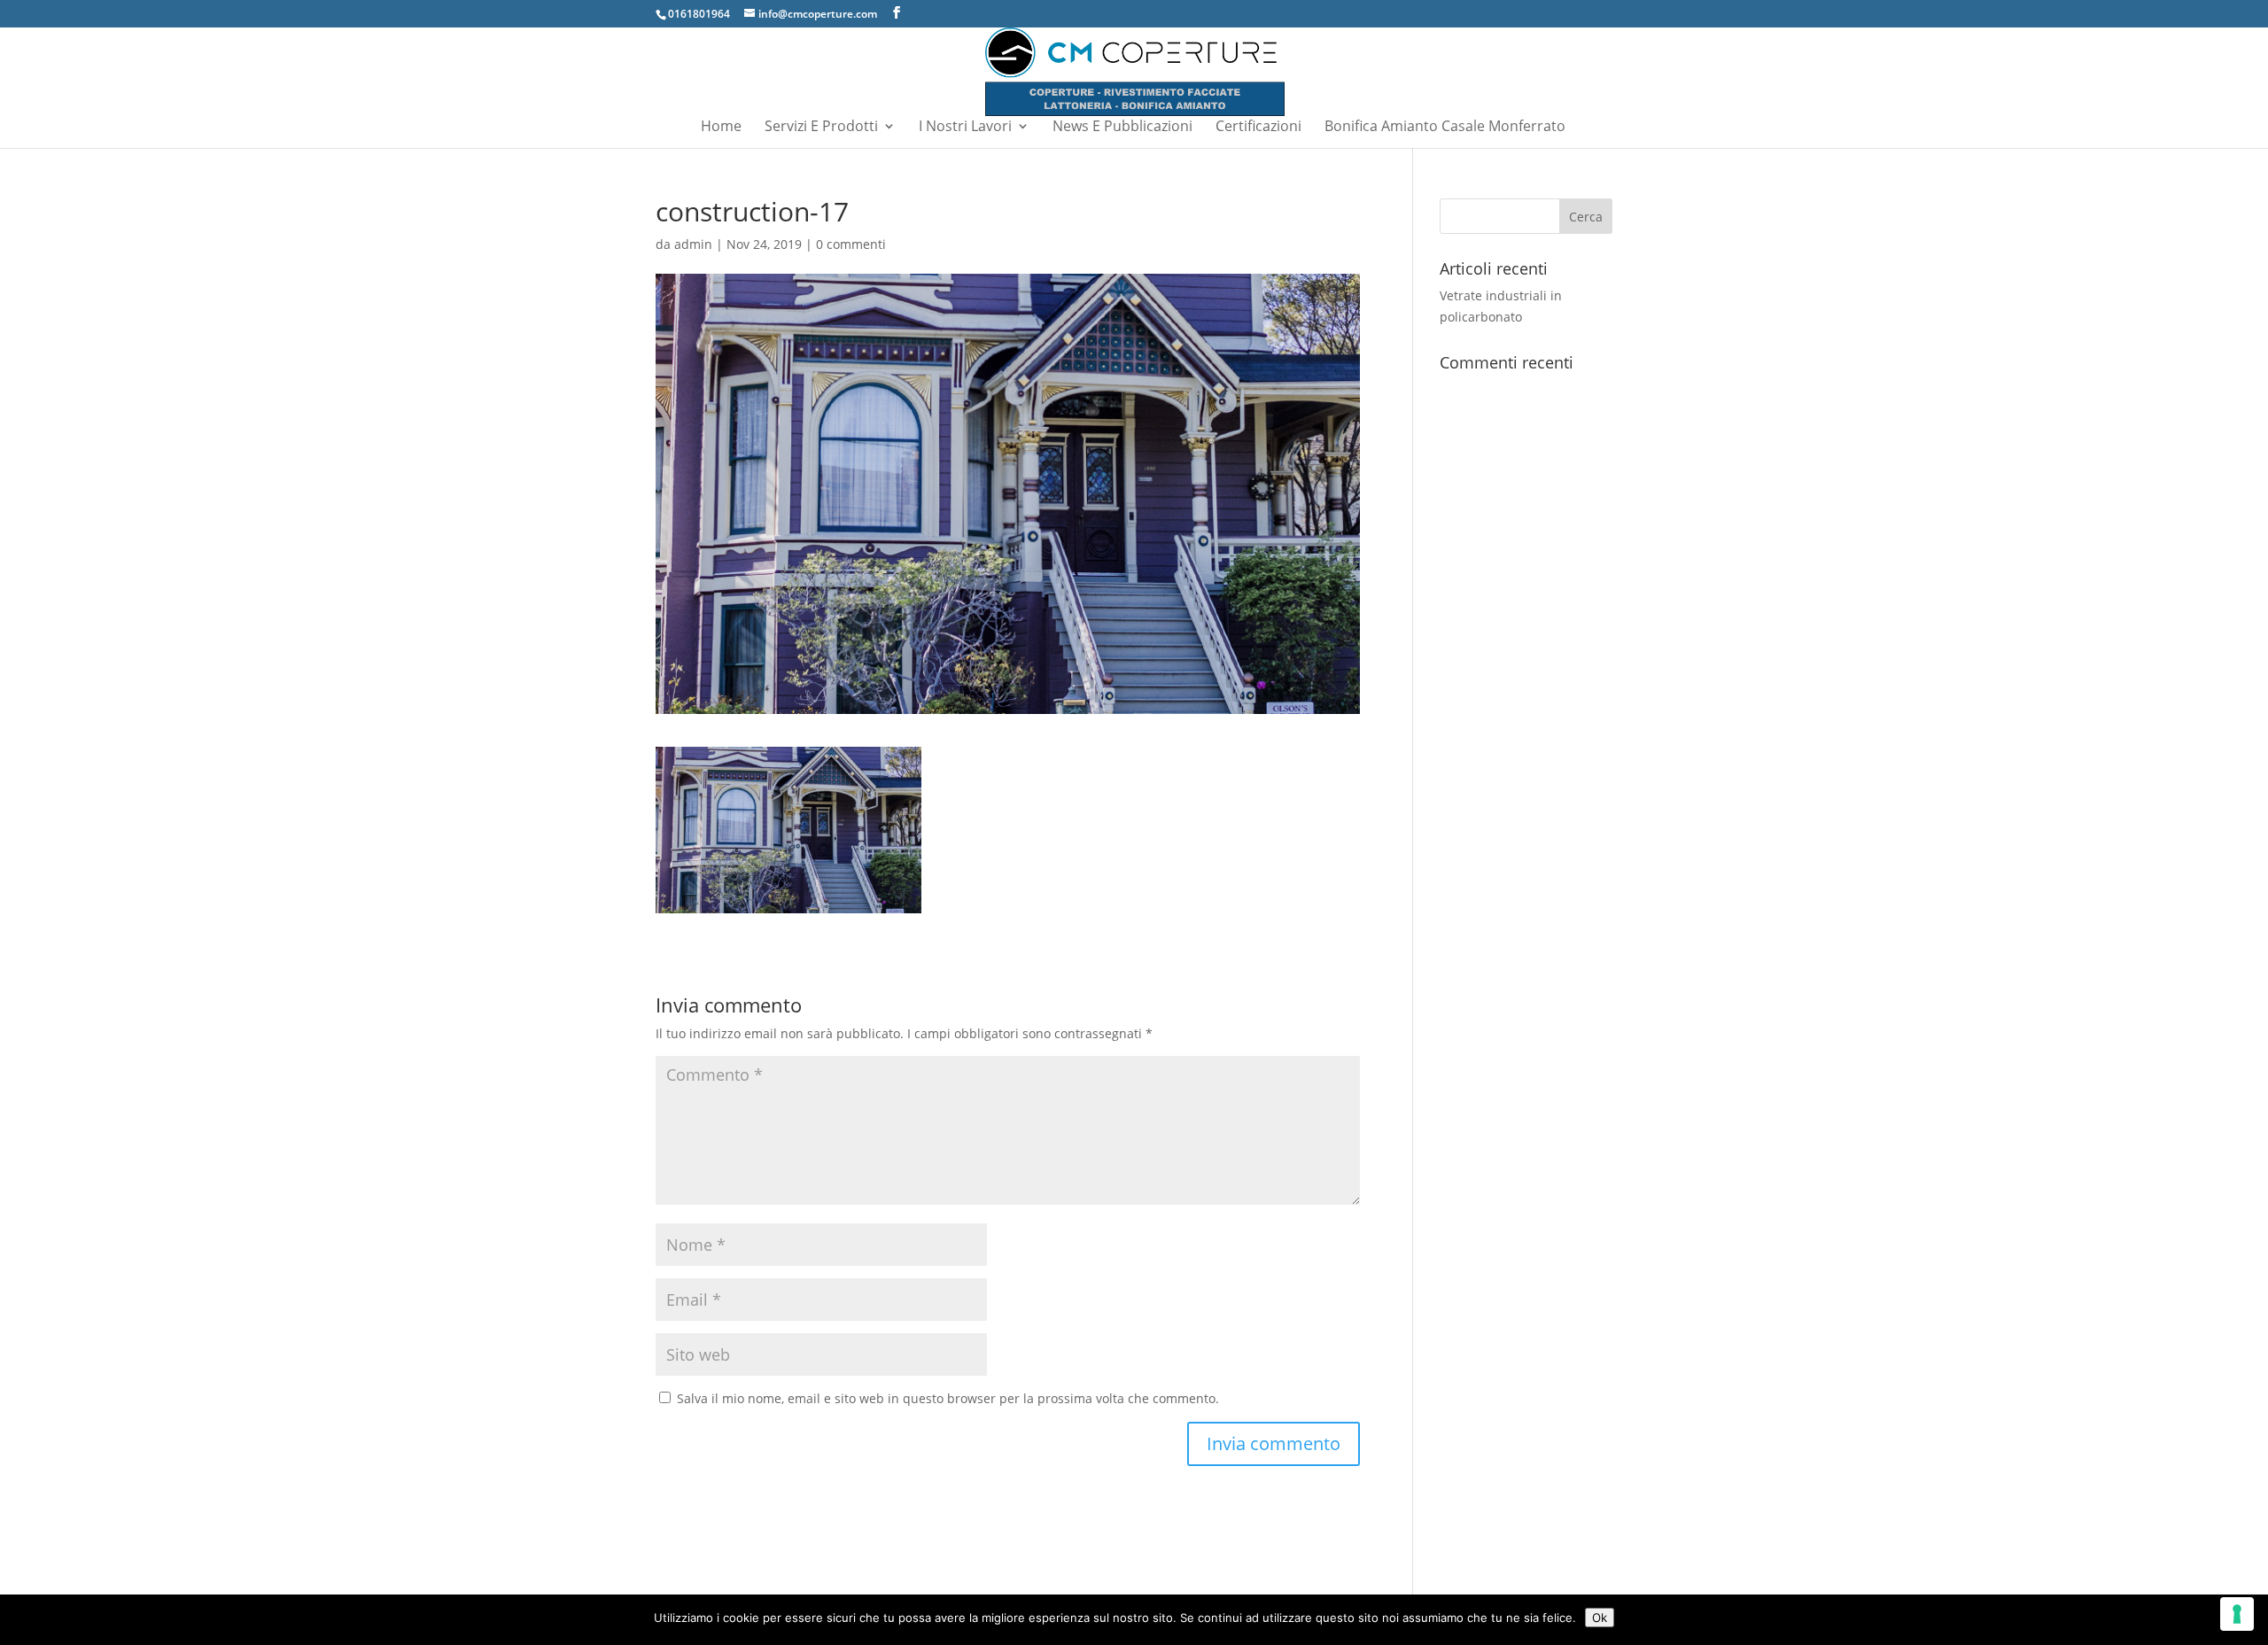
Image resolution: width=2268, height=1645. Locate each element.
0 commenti (851, 244)
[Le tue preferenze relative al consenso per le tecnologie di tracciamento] (2237, 1614)
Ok (1600, 1618)
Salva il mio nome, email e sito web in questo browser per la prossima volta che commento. (948, 1398)
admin (693, 244)
